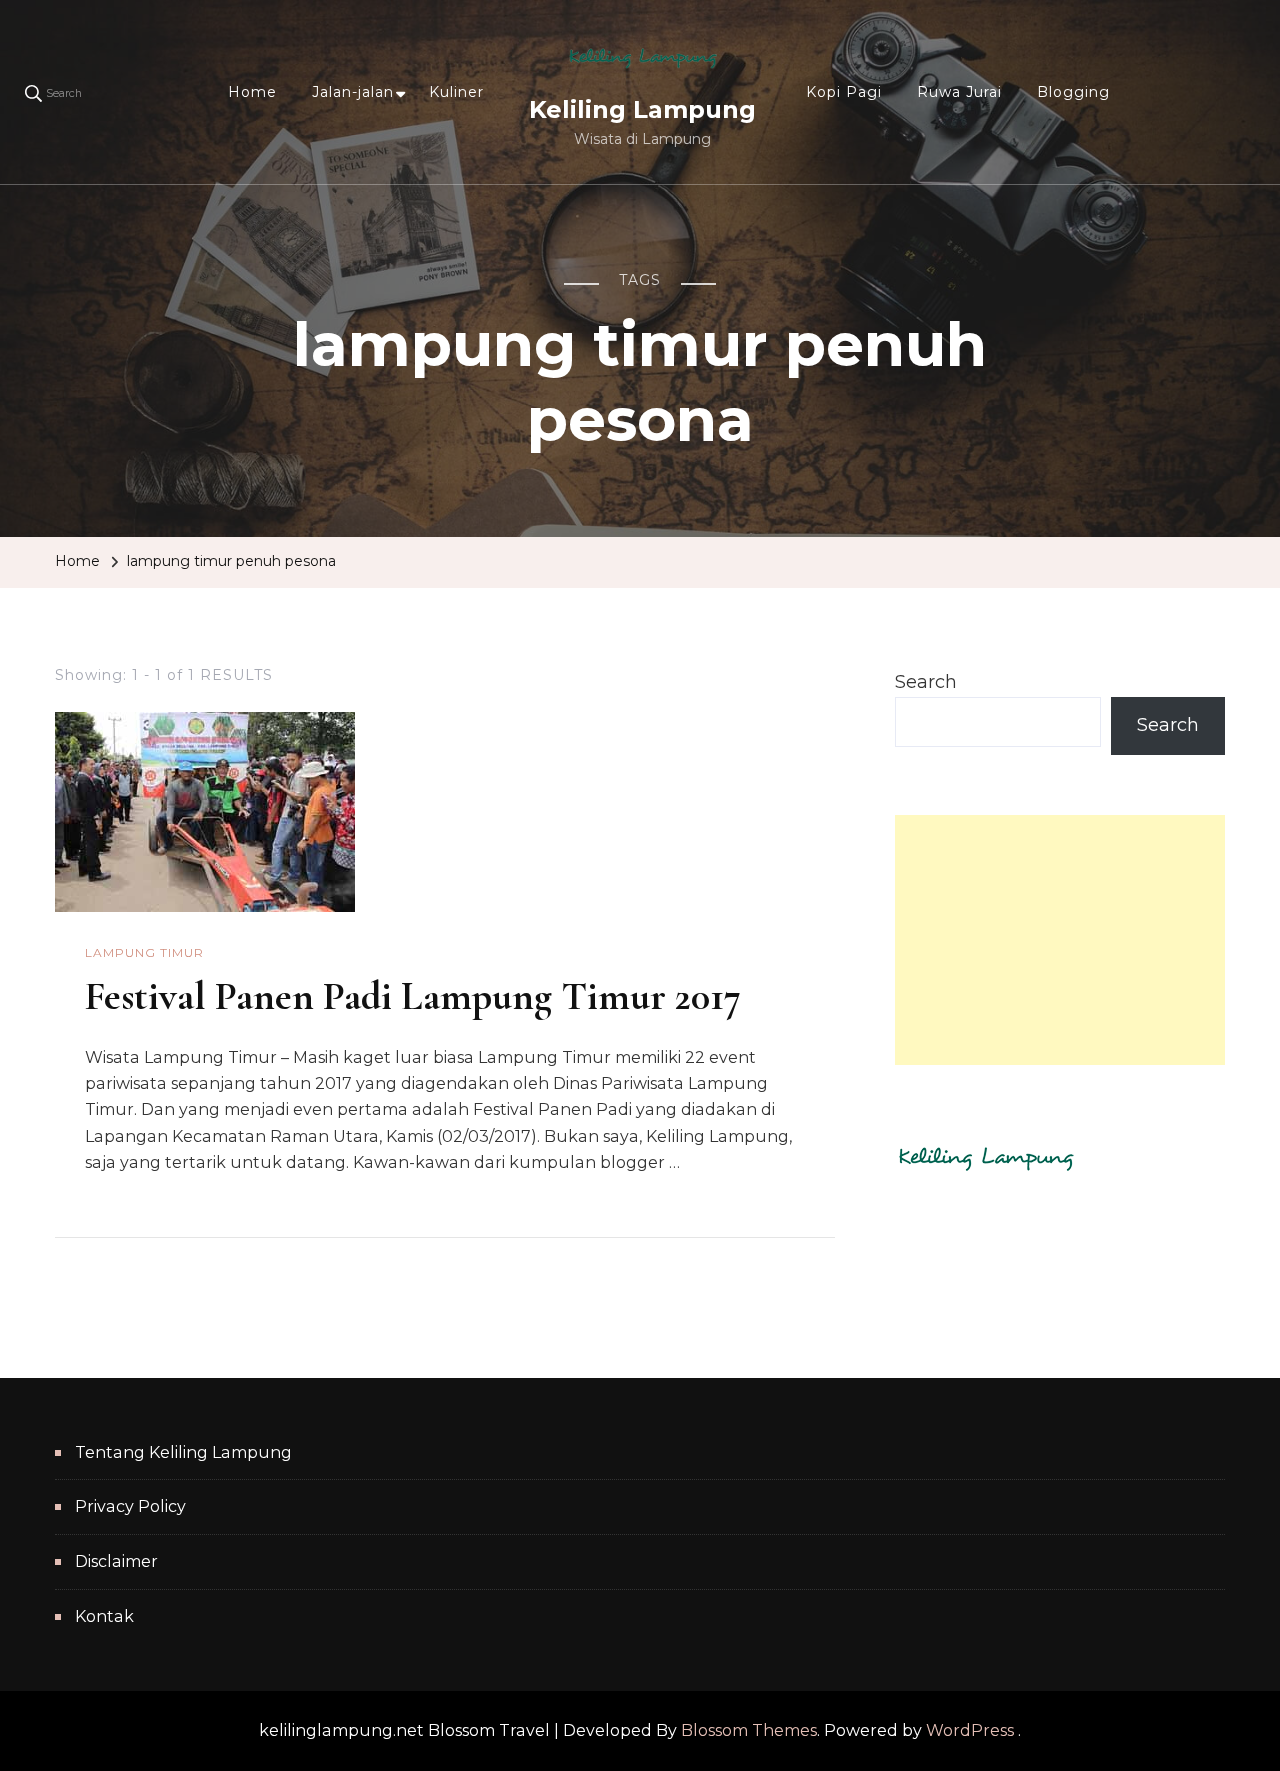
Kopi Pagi (844, 92)
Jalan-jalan (353, 92)
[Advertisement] (1060, 940)
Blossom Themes (749, 1730)
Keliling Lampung (642, 109)
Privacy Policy (130, 1506)
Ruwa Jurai (959, 92)
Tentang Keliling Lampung (183, 1452)
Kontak (104, 1616)
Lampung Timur (144, 952)
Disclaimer (116, 1561)
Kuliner (456, 92)
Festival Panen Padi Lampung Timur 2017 (413, 996)
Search (926, 682)
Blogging (1073, 92)
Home (252, 92)
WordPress (970, 1730)
